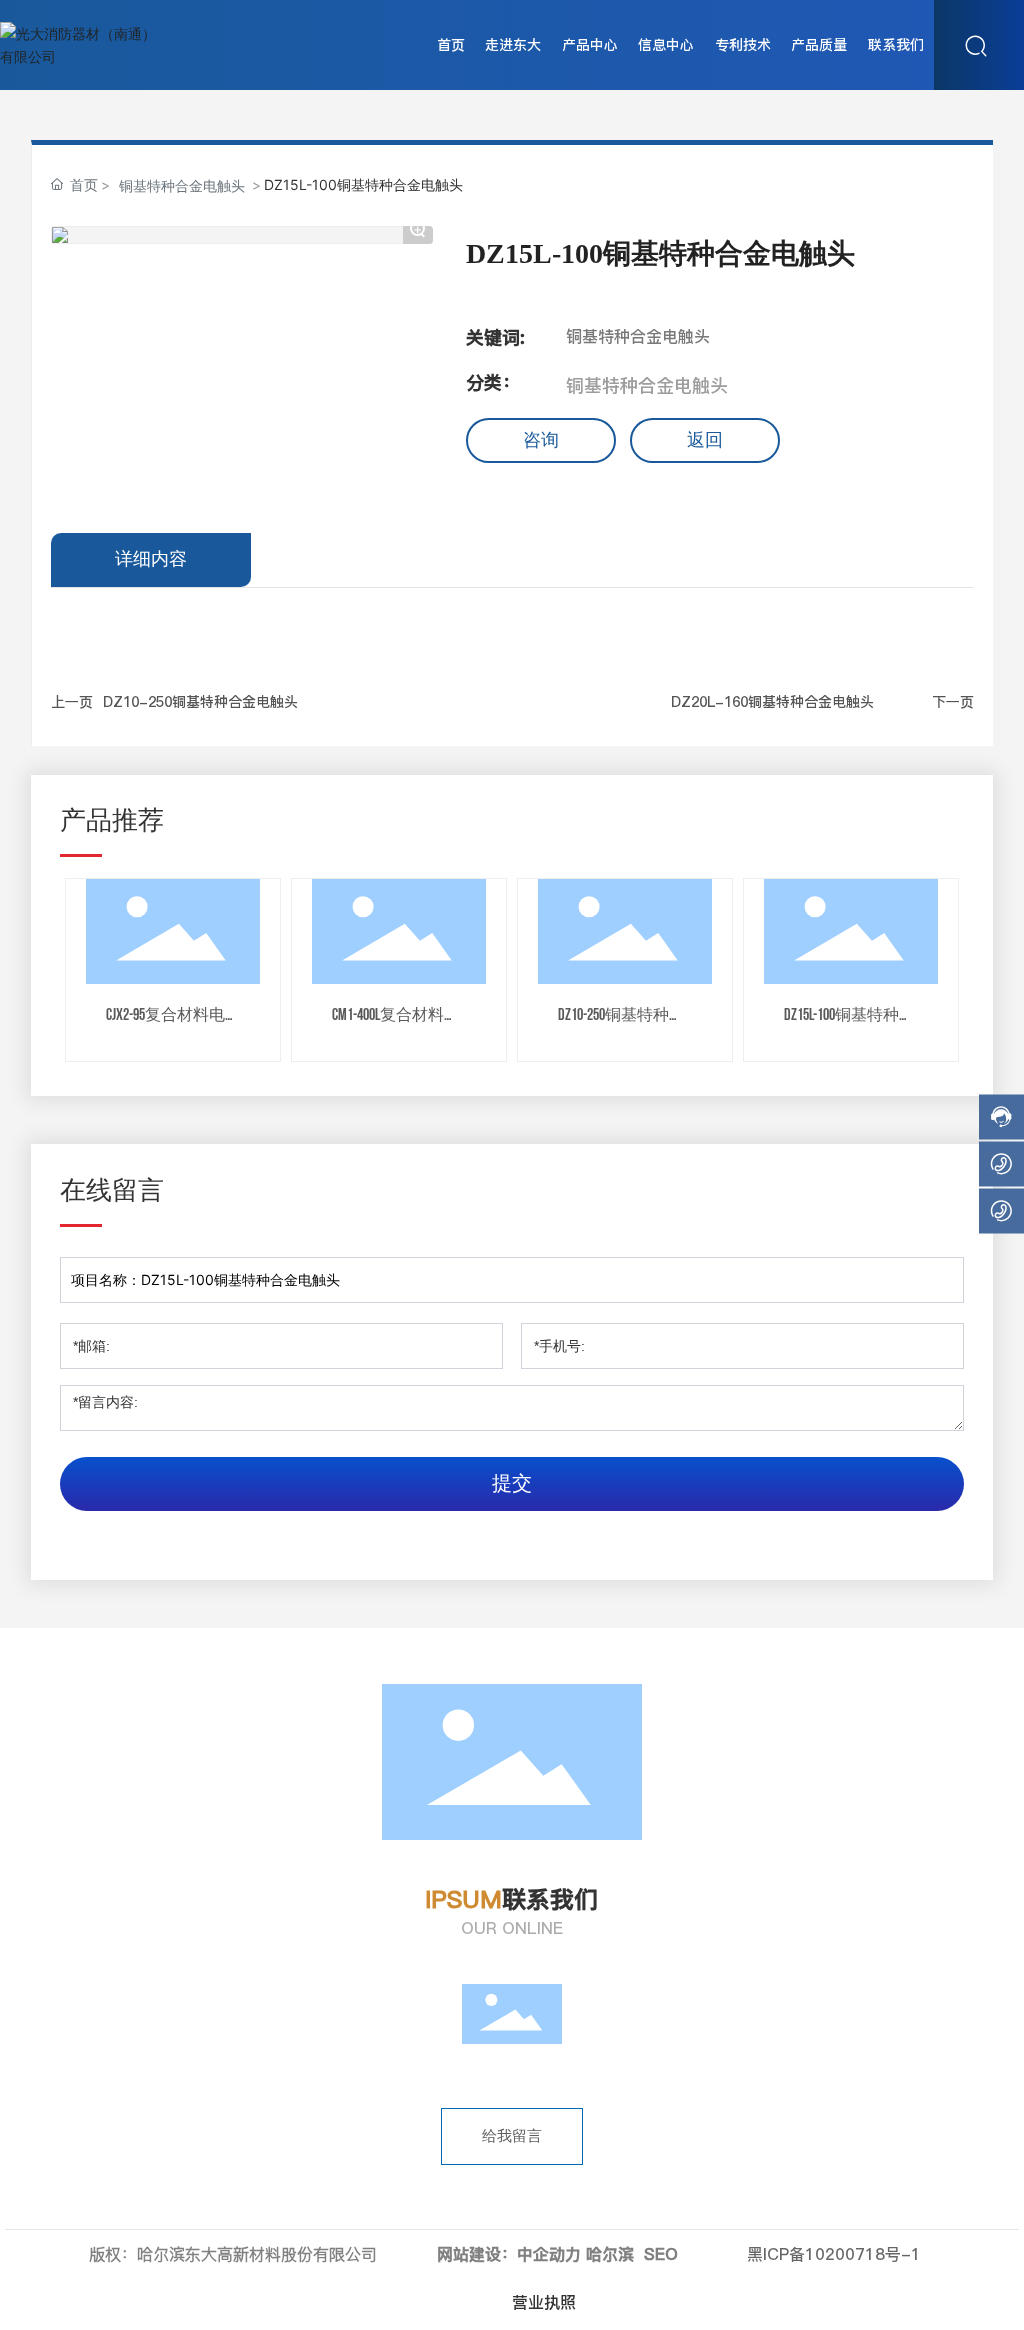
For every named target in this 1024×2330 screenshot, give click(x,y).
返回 (705, 440)
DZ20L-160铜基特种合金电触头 (772, 702)
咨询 (541, 440)
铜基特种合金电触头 (182, 185)
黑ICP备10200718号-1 (834, 2254)
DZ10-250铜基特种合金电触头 (200, 702)
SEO (661, 2254)
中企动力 (549, 2254)
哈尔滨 (610, 2254)
